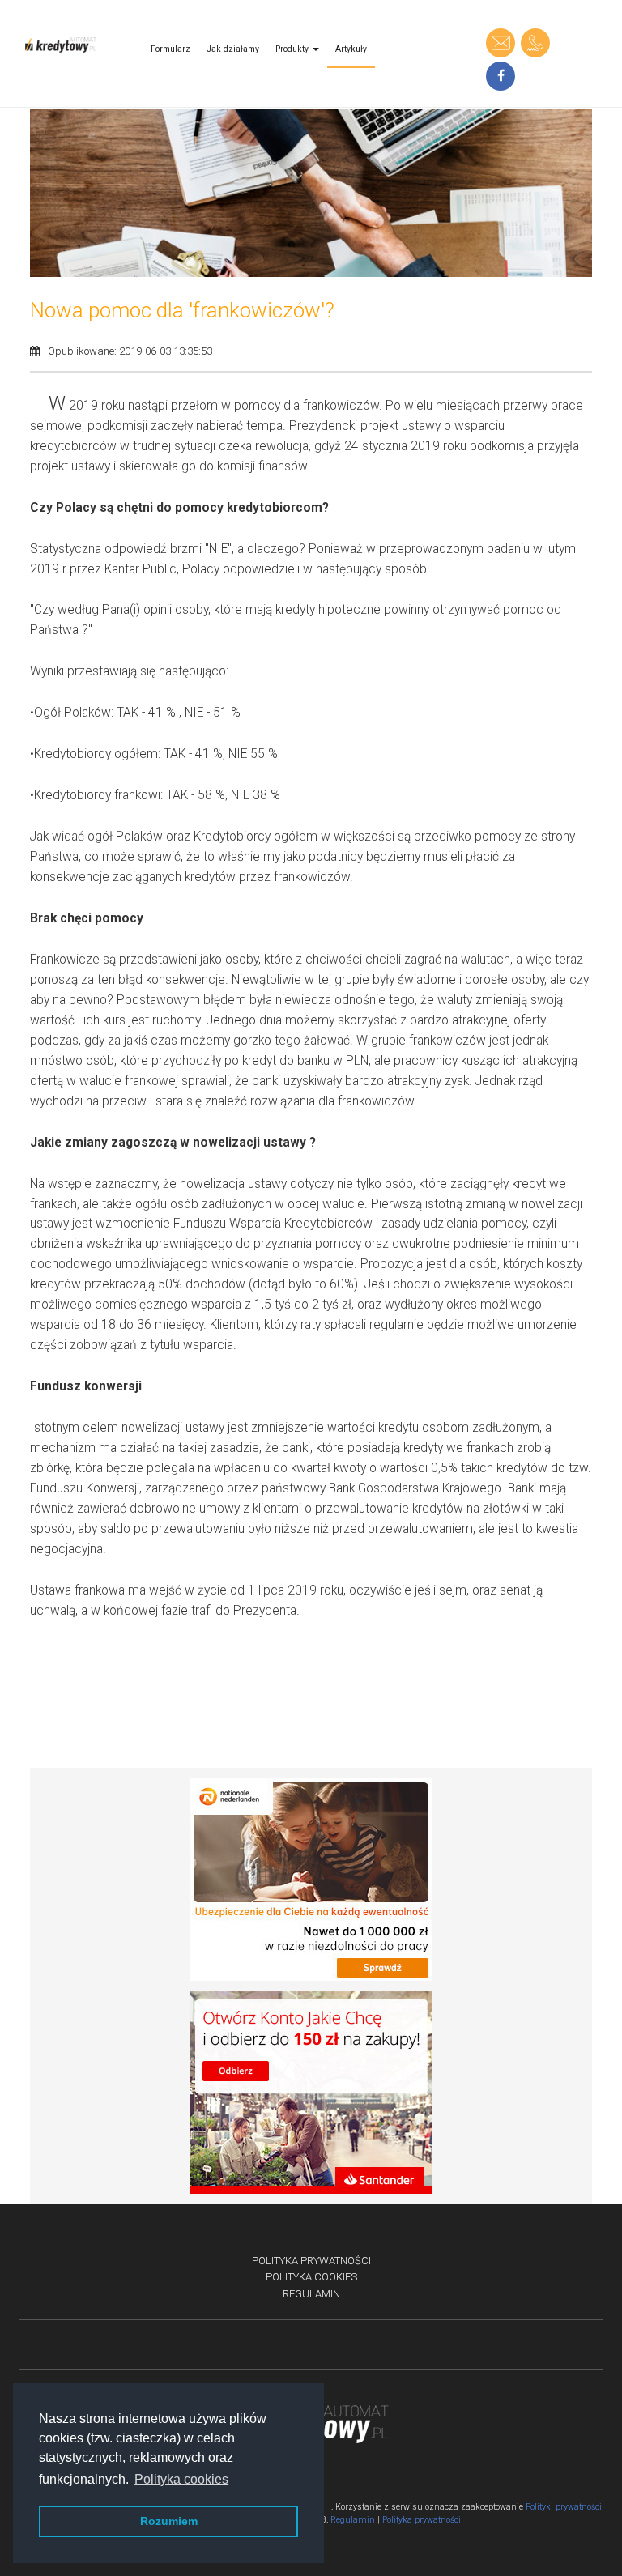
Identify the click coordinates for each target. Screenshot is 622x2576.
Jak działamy (233, 49)
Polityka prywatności (311, 2261)
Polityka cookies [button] (181, 2479)
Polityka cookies (311, 2277)
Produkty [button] (293, 49)
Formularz (170, 49)
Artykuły (351, 49)
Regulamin (311, 2294)
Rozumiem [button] (169, 2521)
